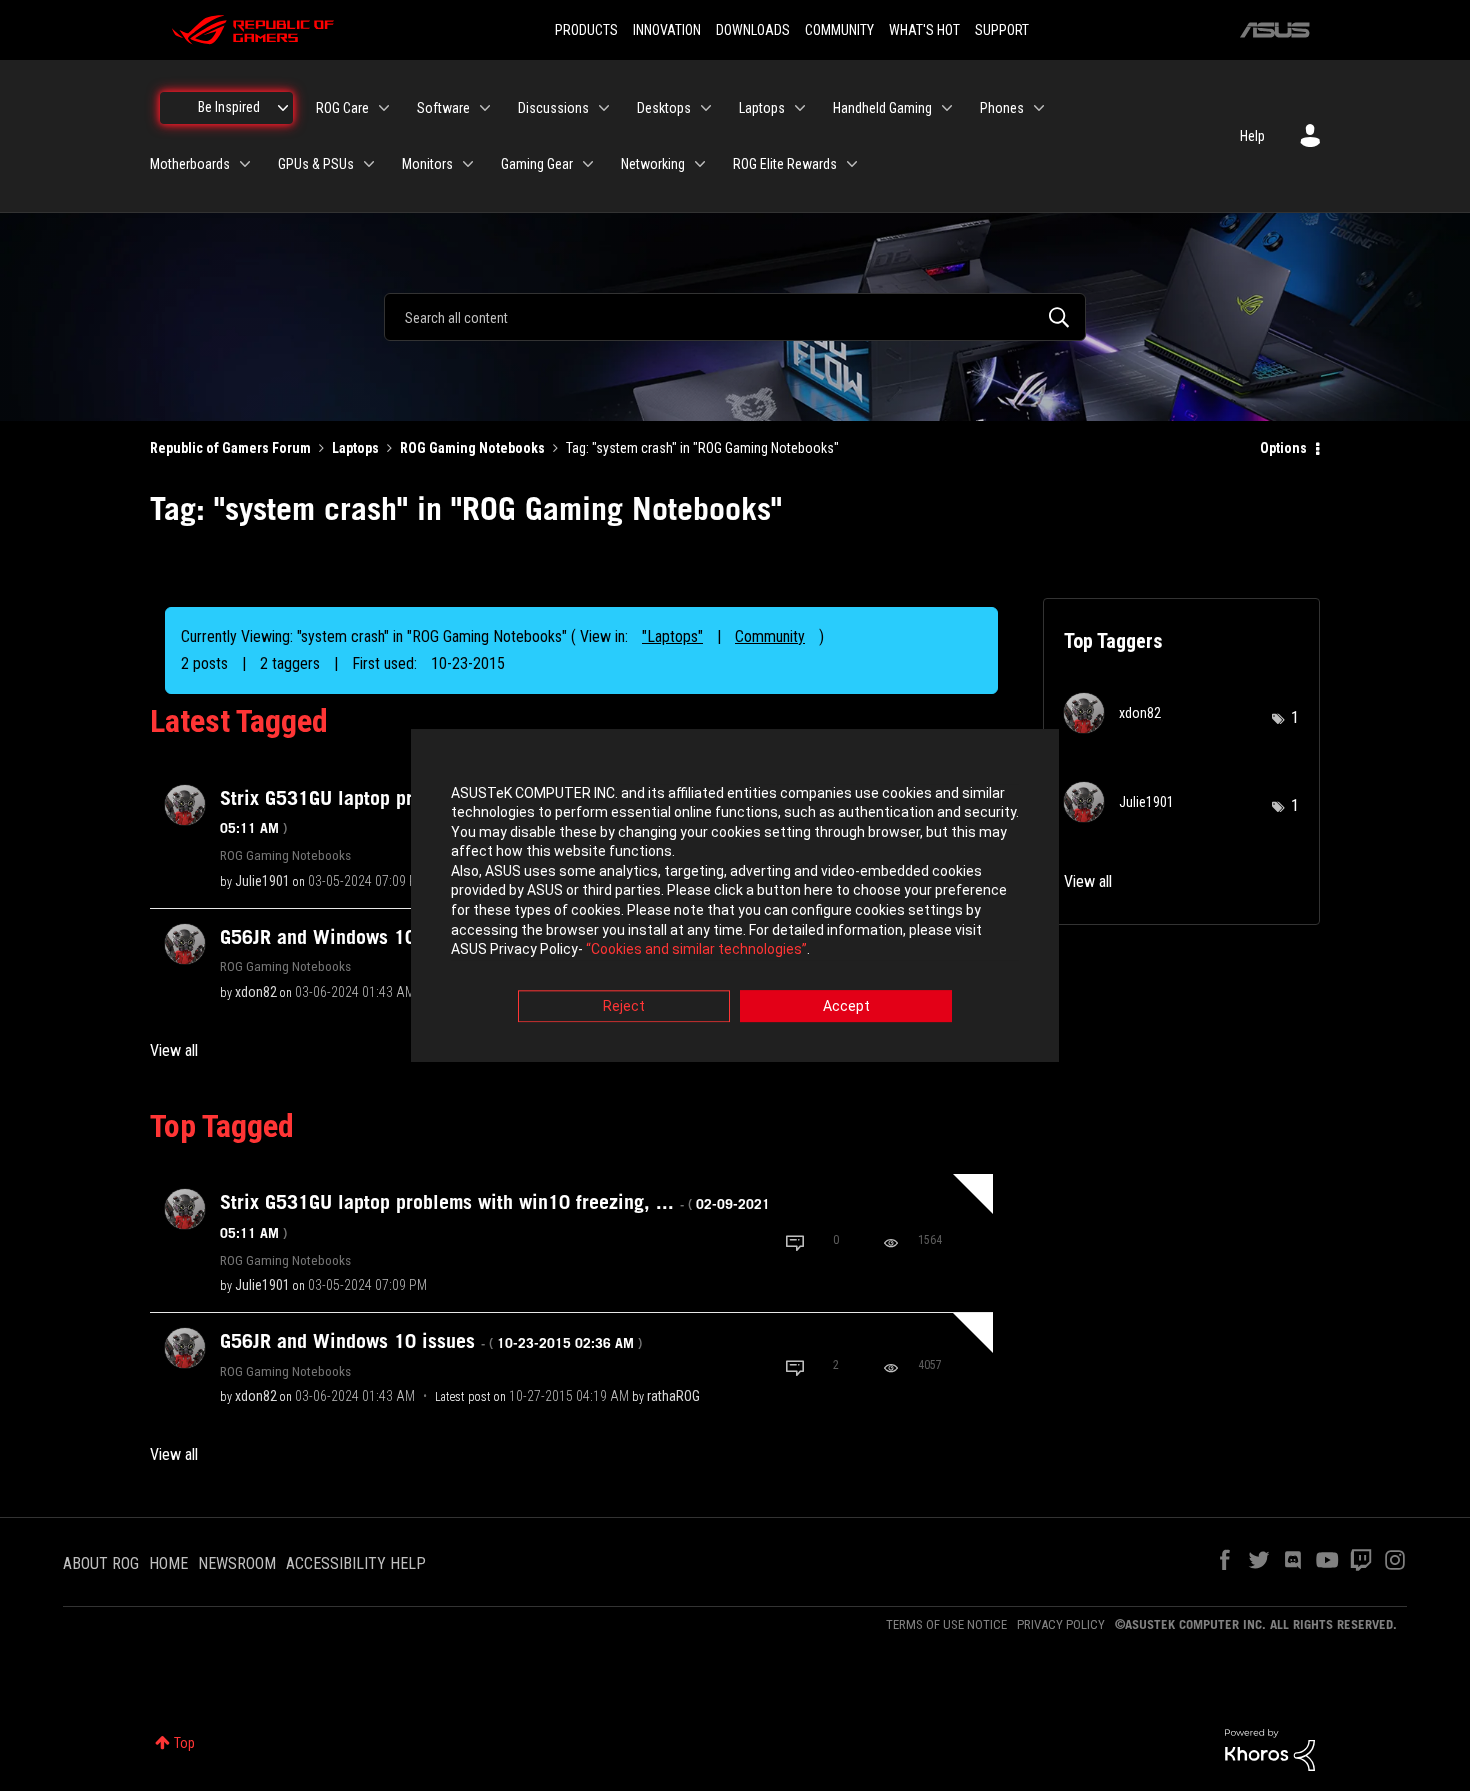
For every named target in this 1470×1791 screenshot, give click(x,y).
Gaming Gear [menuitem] (537, 164)
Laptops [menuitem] (762, 108)
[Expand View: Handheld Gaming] (947, 108)
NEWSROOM (237, 1563)
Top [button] (184, 1743)
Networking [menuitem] (653, 164)
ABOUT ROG (101, 1563)
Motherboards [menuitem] (190, 164)
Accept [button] (846, 1006)
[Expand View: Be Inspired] (283, 108)
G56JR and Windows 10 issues (431, 1341)
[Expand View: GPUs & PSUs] (369, 164)
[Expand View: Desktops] (706, 108)
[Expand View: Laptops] (800, 108)
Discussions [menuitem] (553, 108)
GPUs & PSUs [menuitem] (316, 164)
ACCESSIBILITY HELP (356, 1563)
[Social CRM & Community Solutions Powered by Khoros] (1270, 1748)
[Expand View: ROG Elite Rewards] (852, 164)
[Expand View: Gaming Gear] (588, 164)
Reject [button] (624, 1006)
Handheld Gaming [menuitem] (882, 108)
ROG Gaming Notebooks (472, 448)
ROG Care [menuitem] (342, 108)
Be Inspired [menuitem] (229, 107)
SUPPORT (1002, 30)
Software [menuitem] (443, 108)
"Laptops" (672, 636)
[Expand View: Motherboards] (245, 164)
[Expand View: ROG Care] (384, 108)
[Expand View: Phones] (1039, 108)
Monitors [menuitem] (427, 164)
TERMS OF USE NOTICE (946, 1624)
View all (174, 1050)
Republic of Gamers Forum (230, 448)
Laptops (355, 448)
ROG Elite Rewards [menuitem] (785, 164)
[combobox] (735, 317)
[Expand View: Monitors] (468, 164)
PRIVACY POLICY (1061, 1624)
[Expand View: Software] (485, 108)
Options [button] (1283, 448)
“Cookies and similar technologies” (696, 950)
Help (1252, 136)
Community (770, 636)
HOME (168, 1563)
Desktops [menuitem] (664, 108)
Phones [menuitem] (1002, 108)
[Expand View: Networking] (700, 164)
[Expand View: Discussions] (604, 108)
